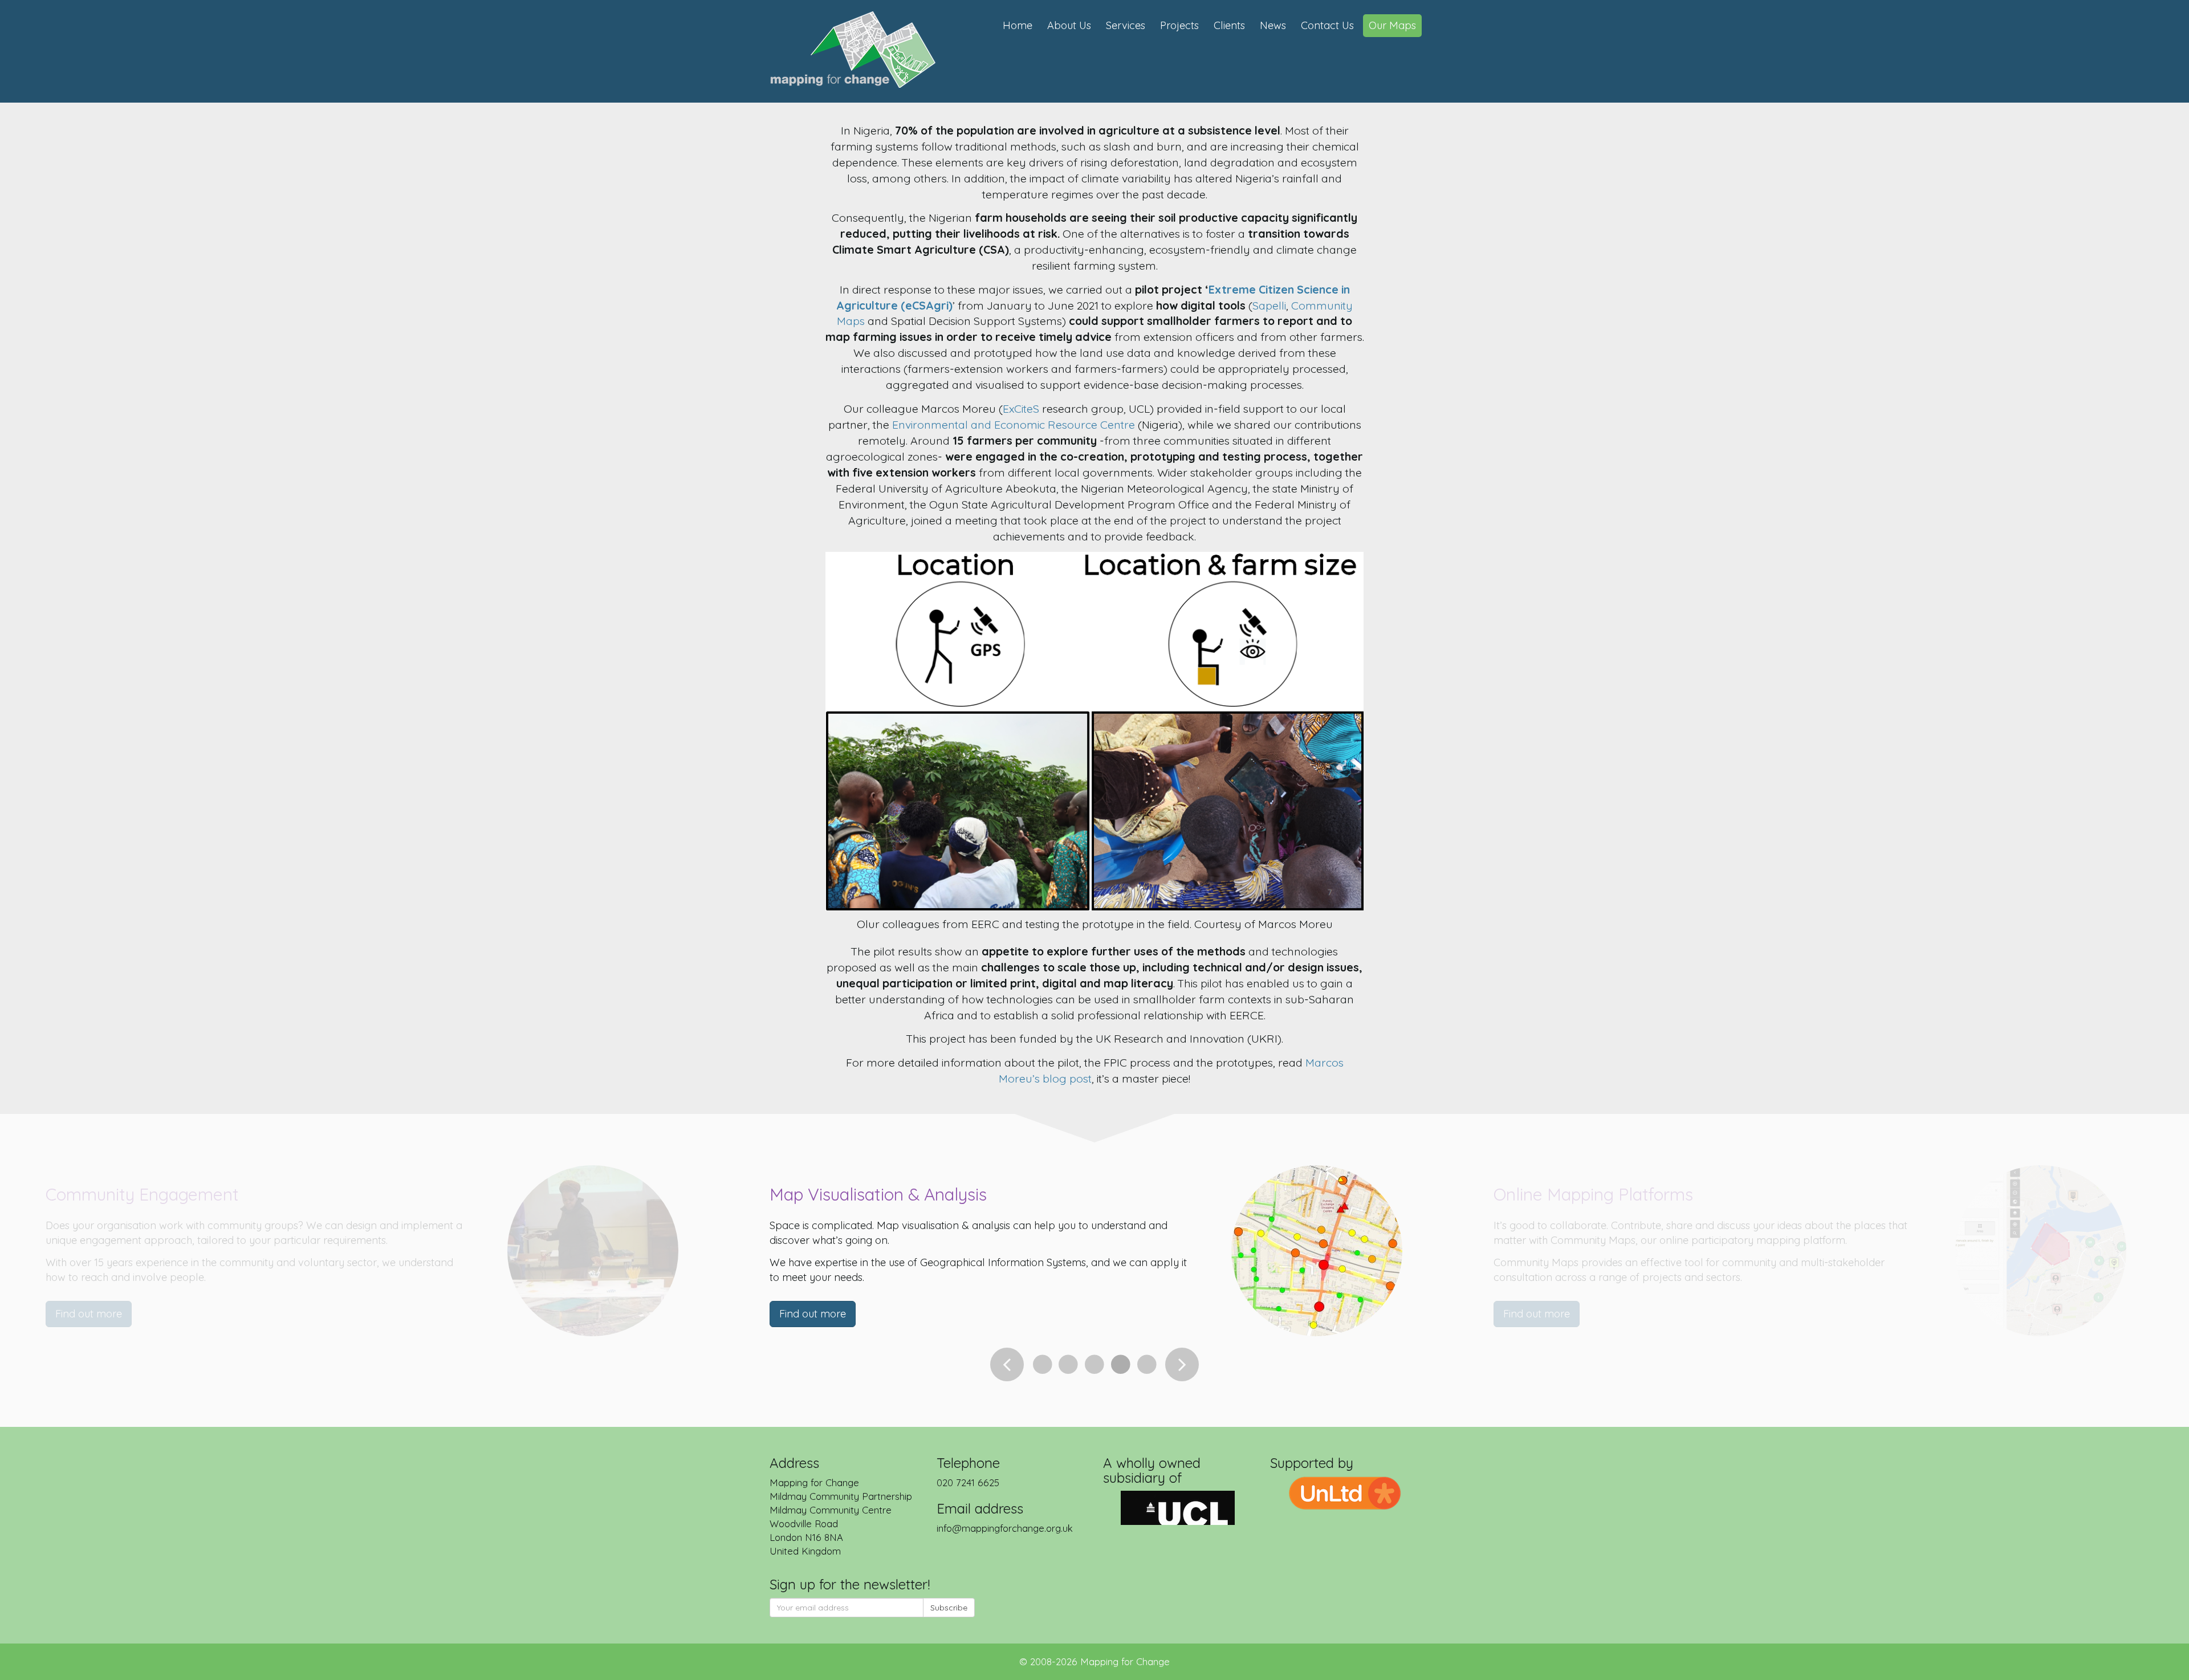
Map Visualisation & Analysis (878, 1194)
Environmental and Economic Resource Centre (1014, 424)
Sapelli (1269, 305)
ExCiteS (1022, 408)
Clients (1229, 25)
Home (1018, 25)
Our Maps (1392, 25)
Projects (1179, 25)
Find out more (813, 1314)
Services (1126, 25)
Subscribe (949, 1608)
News (1273, 25)
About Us (1069, 25)
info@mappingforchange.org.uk (1005, 1528)
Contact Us (1327, 25)
